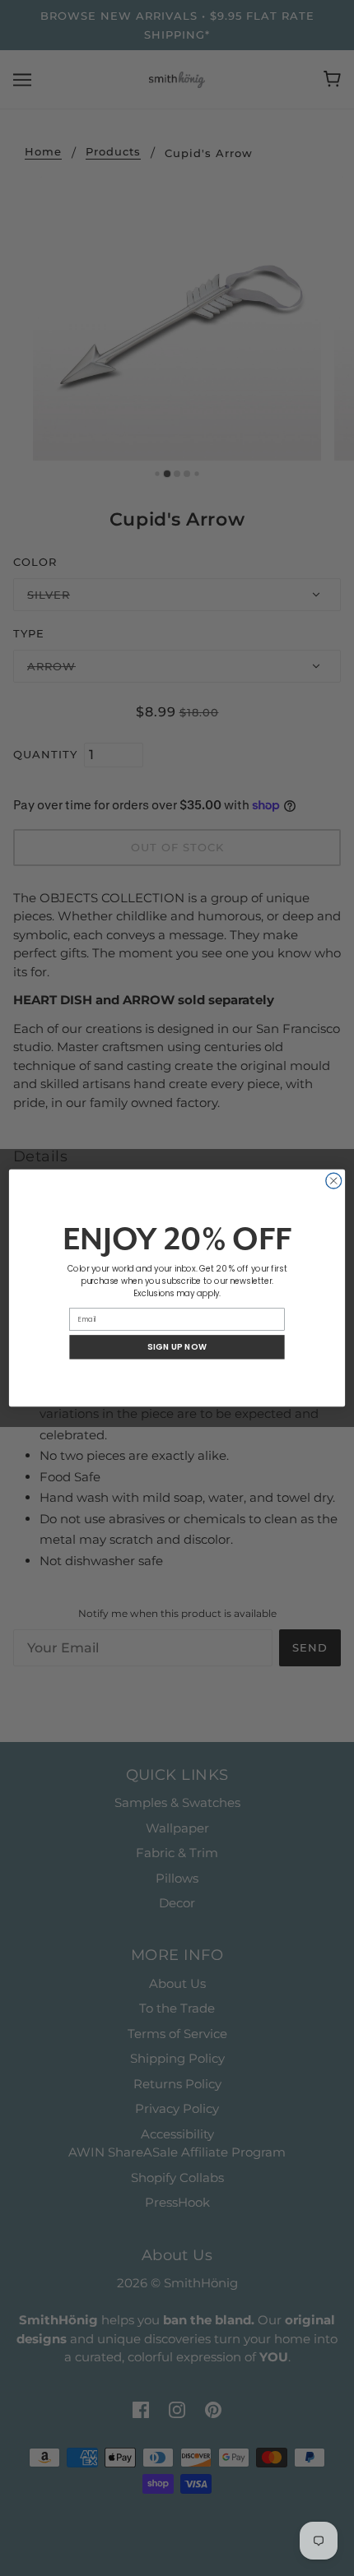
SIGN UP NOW (177, 1347)
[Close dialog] (334, 1181)
